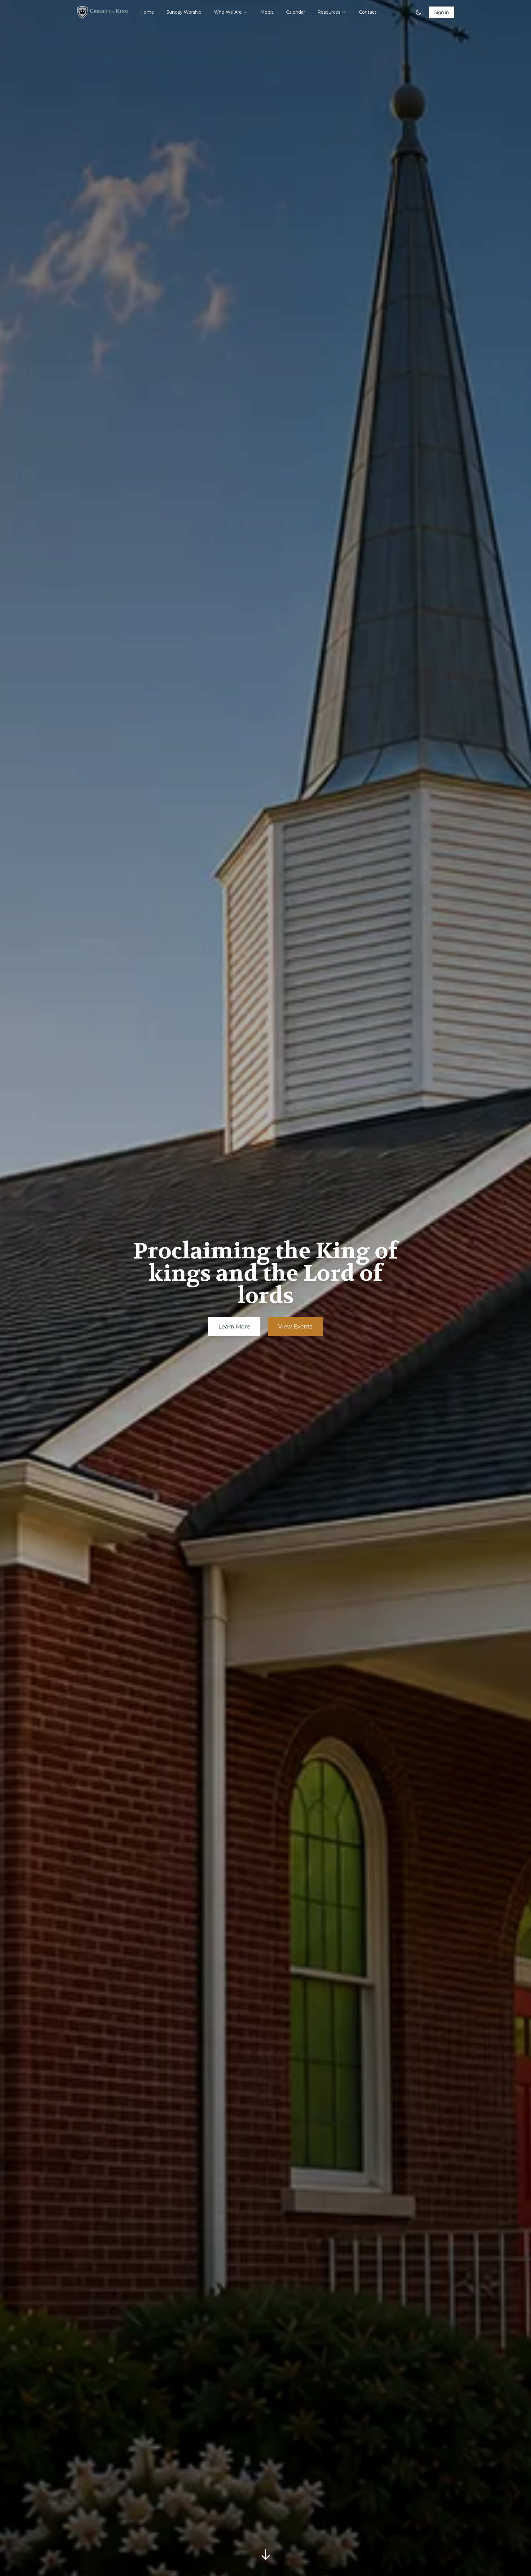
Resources (329, 12)
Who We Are (228, 12)
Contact (368, 12)
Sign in (442, 12)
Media (267, 12)
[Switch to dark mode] (418, 12)
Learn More (234, 1327)
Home (147, 12)
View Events (295, 1327)
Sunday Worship (184, 12)
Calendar (296, 12)
